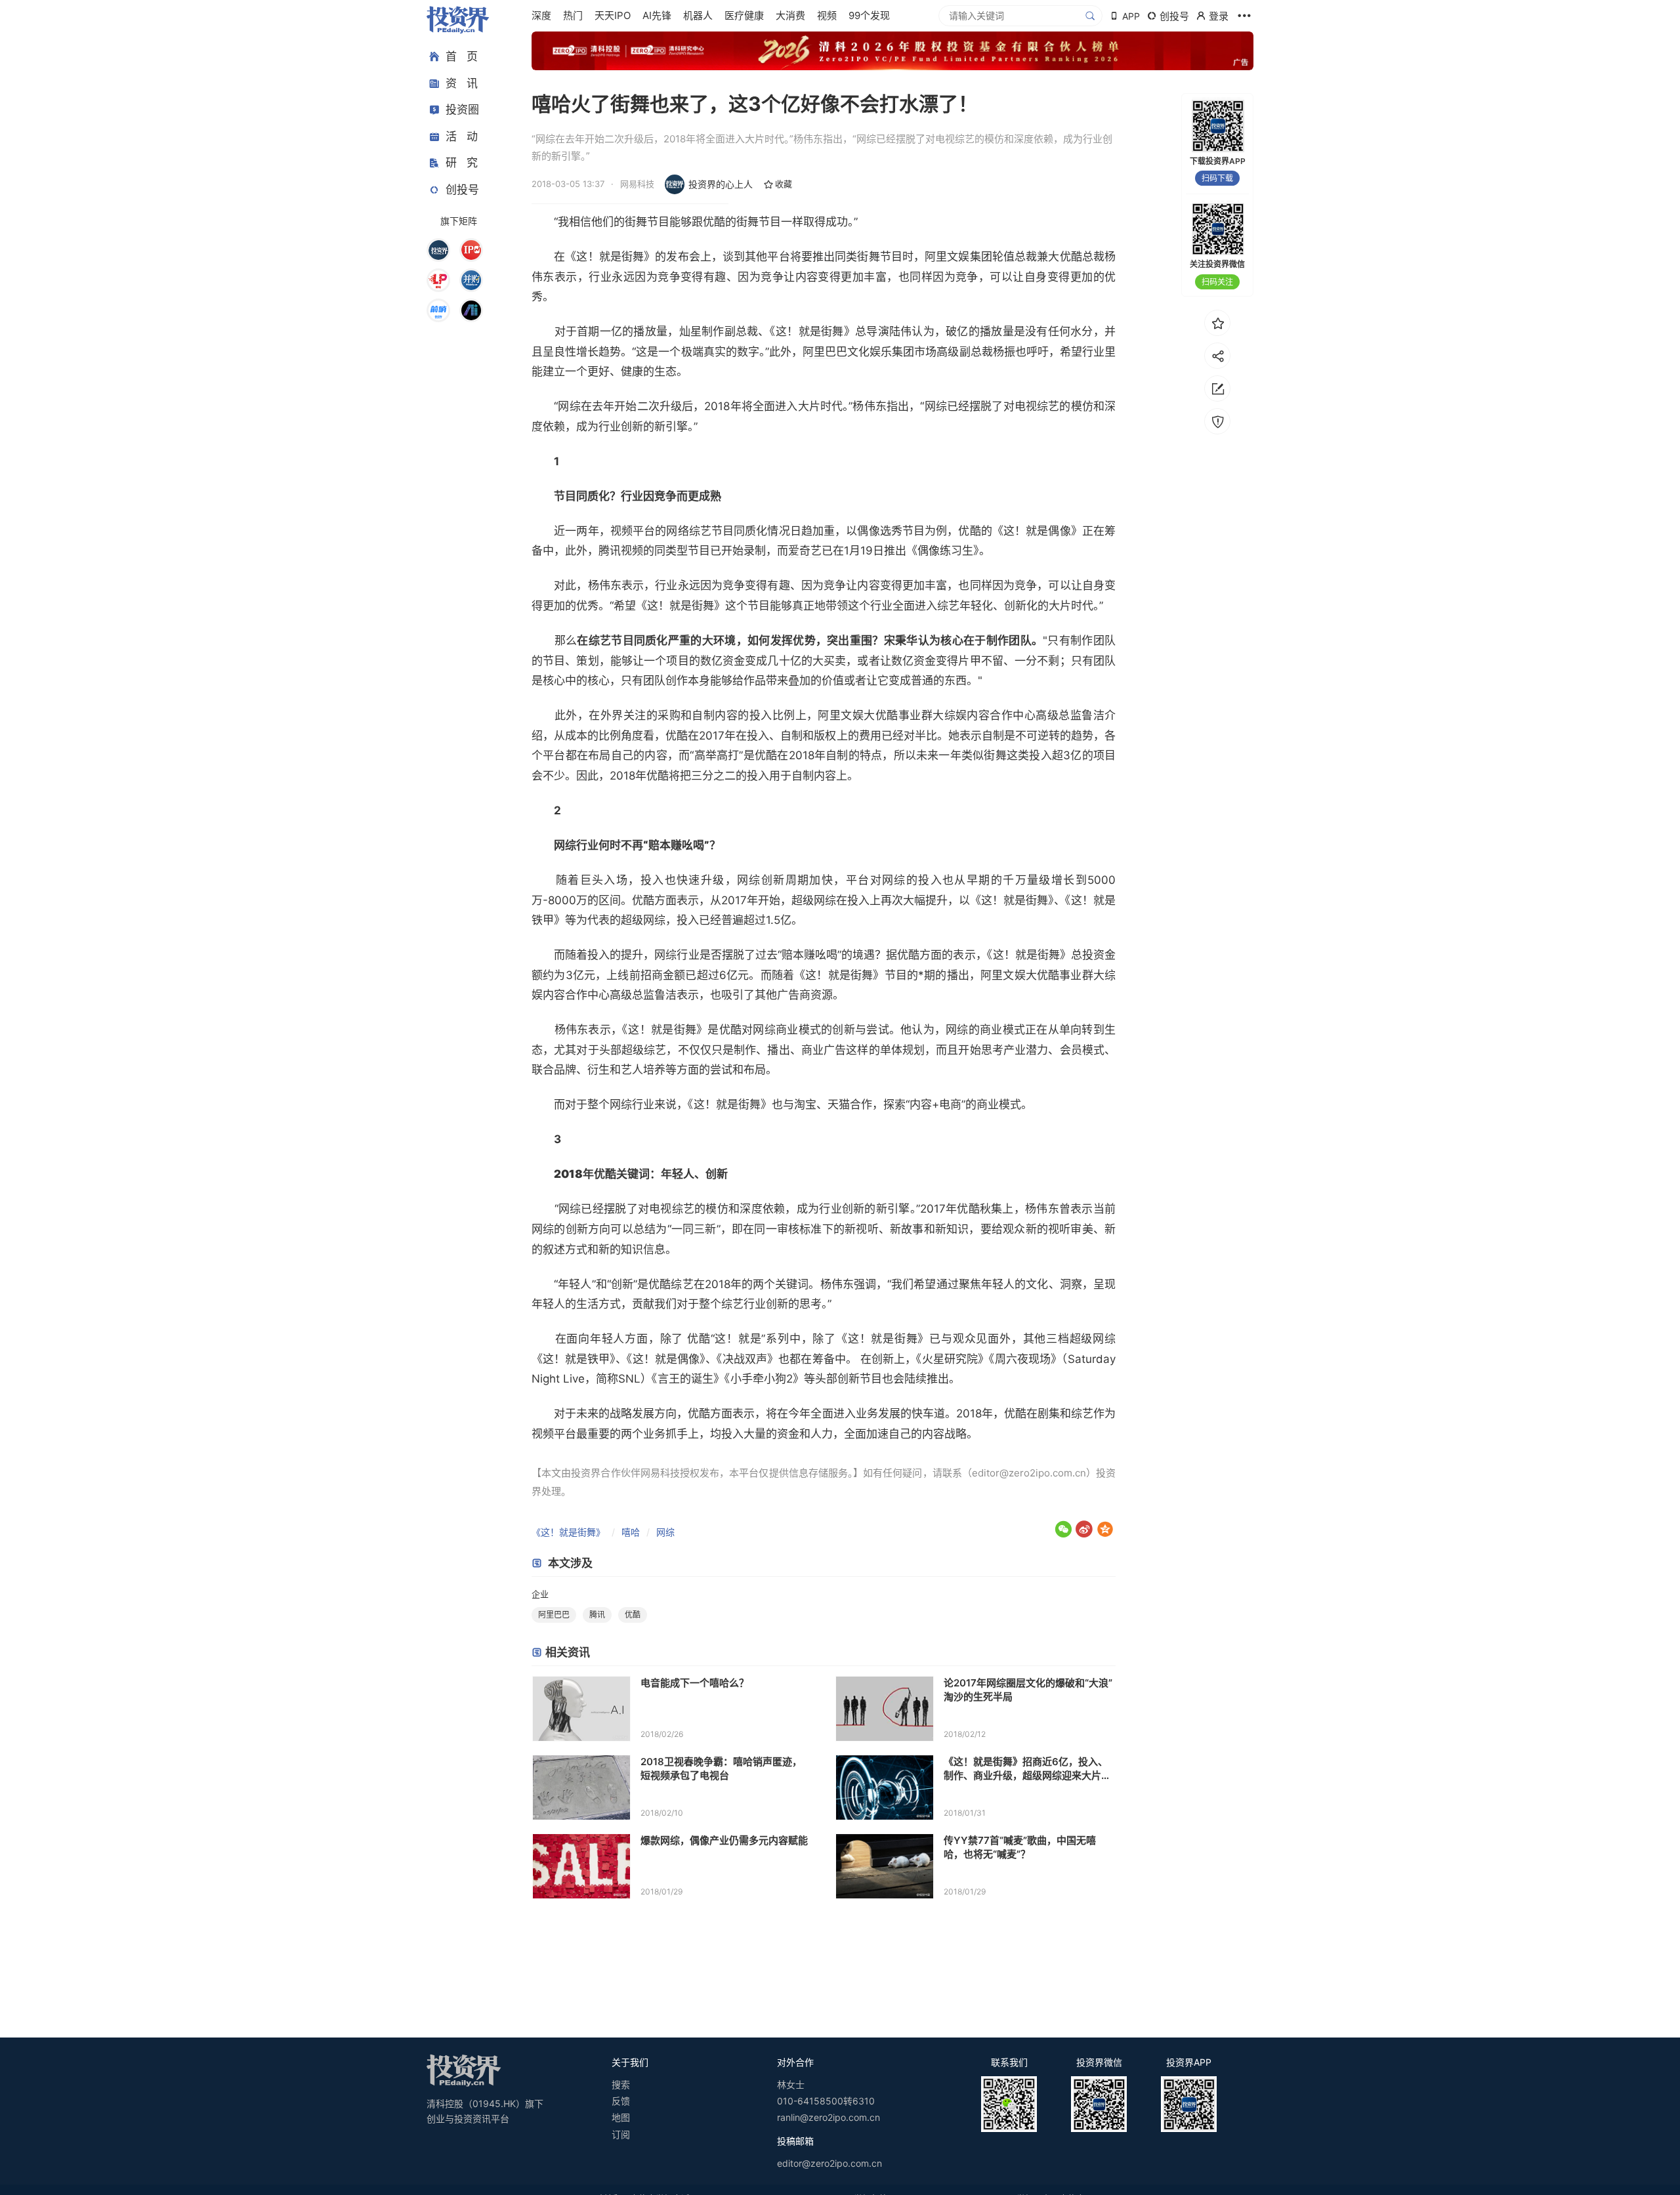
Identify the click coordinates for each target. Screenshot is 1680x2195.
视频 (827, 15)
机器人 (698, 15)
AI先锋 (657, 15)
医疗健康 (744, 15)
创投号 (462, 190)
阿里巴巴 (825, 352)
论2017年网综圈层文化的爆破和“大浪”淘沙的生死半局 (1028, 1690)
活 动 (462, 136)
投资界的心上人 (721, 184)
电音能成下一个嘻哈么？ (695, 1683)
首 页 (462, 56)
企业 (540, 1594)
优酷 (633, 1615)
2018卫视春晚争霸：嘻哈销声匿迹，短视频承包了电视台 (721, 1768)
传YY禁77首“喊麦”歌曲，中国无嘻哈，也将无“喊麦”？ (1020, 1847)
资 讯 (462, 83)
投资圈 (462, 110)
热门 (573, 15)
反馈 (621, 2101)
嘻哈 (631, 1532)
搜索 (621, 2084)
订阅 (621, 2134)
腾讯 (597, 1615)
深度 (541, 15)
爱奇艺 (805, 551)
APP (1131, 16)
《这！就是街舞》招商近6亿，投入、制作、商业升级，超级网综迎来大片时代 (1027, 1769)
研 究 (462, 163)
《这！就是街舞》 (568, 1532)
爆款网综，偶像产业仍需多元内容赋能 (724, 1840)
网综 (665, 1532)
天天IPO (613, 15)
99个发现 (869, 15)
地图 (621, 2117)
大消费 (790, 15)
